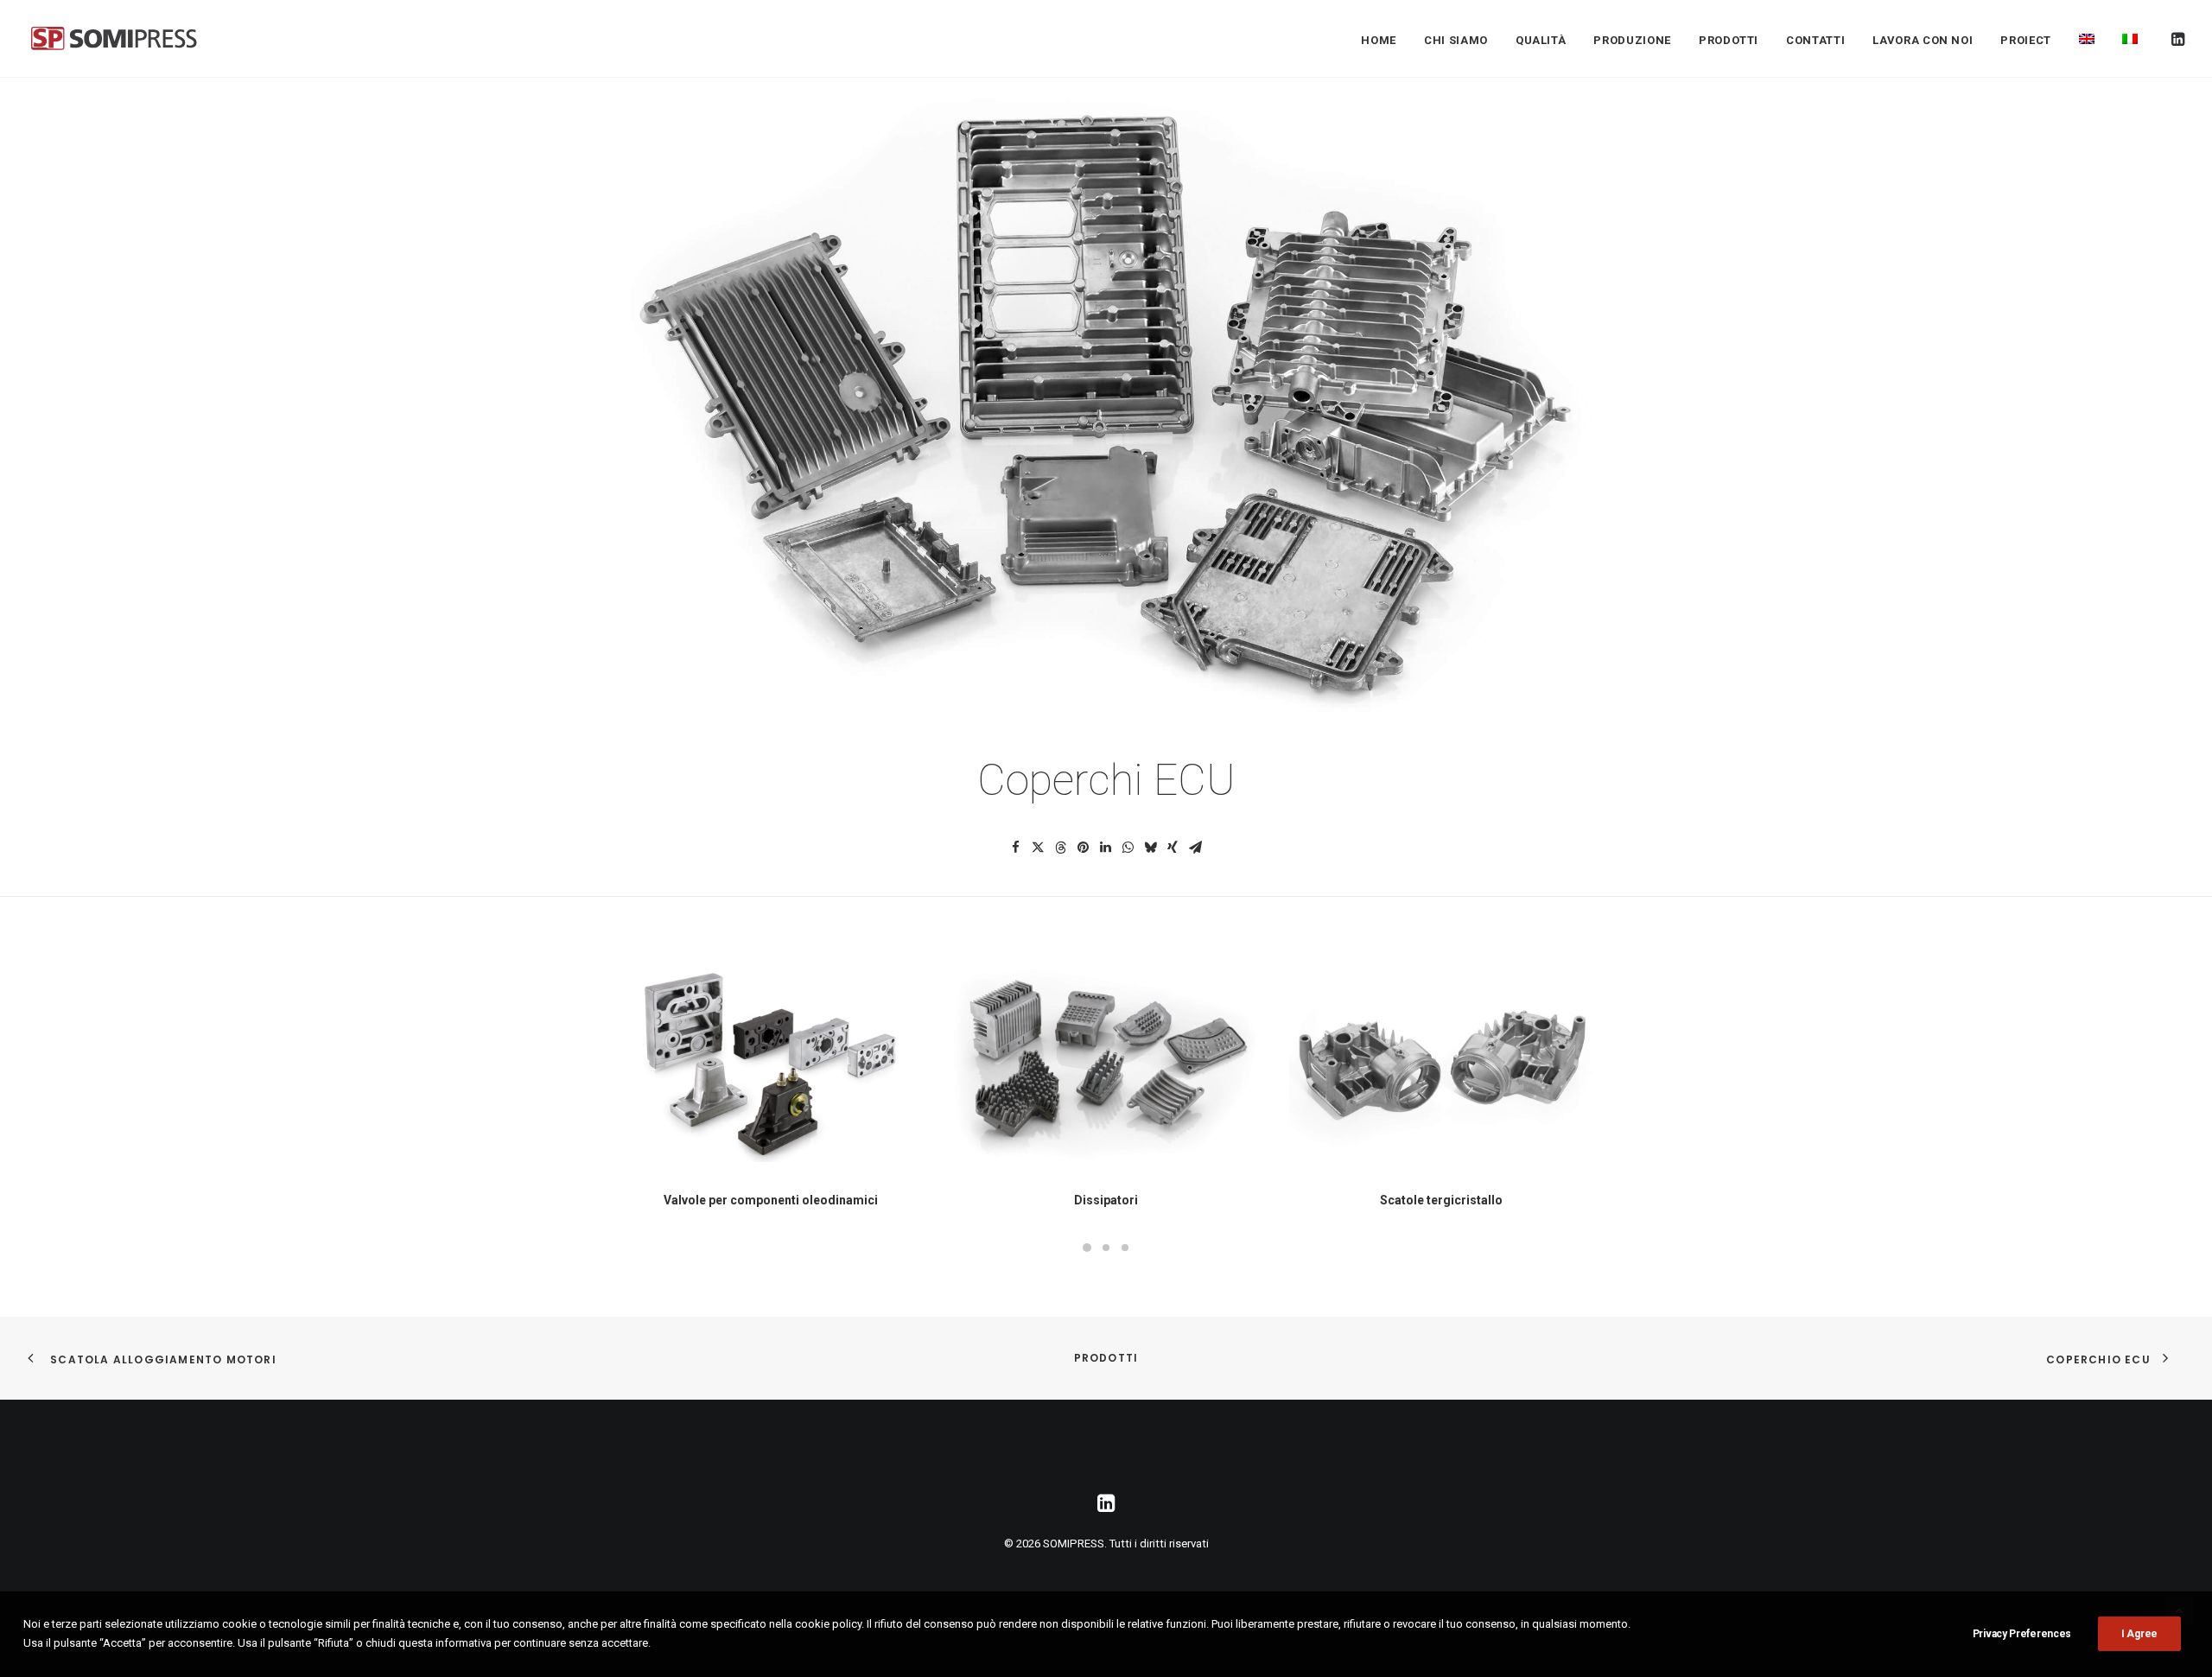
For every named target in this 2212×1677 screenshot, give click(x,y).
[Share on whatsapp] (1128, 848)
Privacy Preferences (2022, 1634)
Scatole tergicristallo (1441, 1200)
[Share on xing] (1173, 848)
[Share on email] (1195, 848)
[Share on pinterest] (1083, 848)
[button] (2177, 38)
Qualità (1541, 40)
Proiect (2026, 40)
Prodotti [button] (1729, 40)
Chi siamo (1456, 40)
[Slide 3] (1125, 1248)
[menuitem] (1379, 40)
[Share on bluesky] (1150, 848)
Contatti (1815, 40)
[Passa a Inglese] (2087, 38)
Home (1379, 40)
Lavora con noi (1923, 40)
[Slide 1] (1087, 1248)
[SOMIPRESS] (114, 38)
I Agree (2139, 1634)
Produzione (1632, 40)
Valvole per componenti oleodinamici (771, 1200)
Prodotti (1106, 1358)
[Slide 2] (1106, 1248)
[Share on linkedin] (1105, 848)
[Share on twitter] (1038, 848)
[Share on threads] (1060, 848)
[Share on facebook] (1015, 848)
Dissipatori (1106, 1200)
